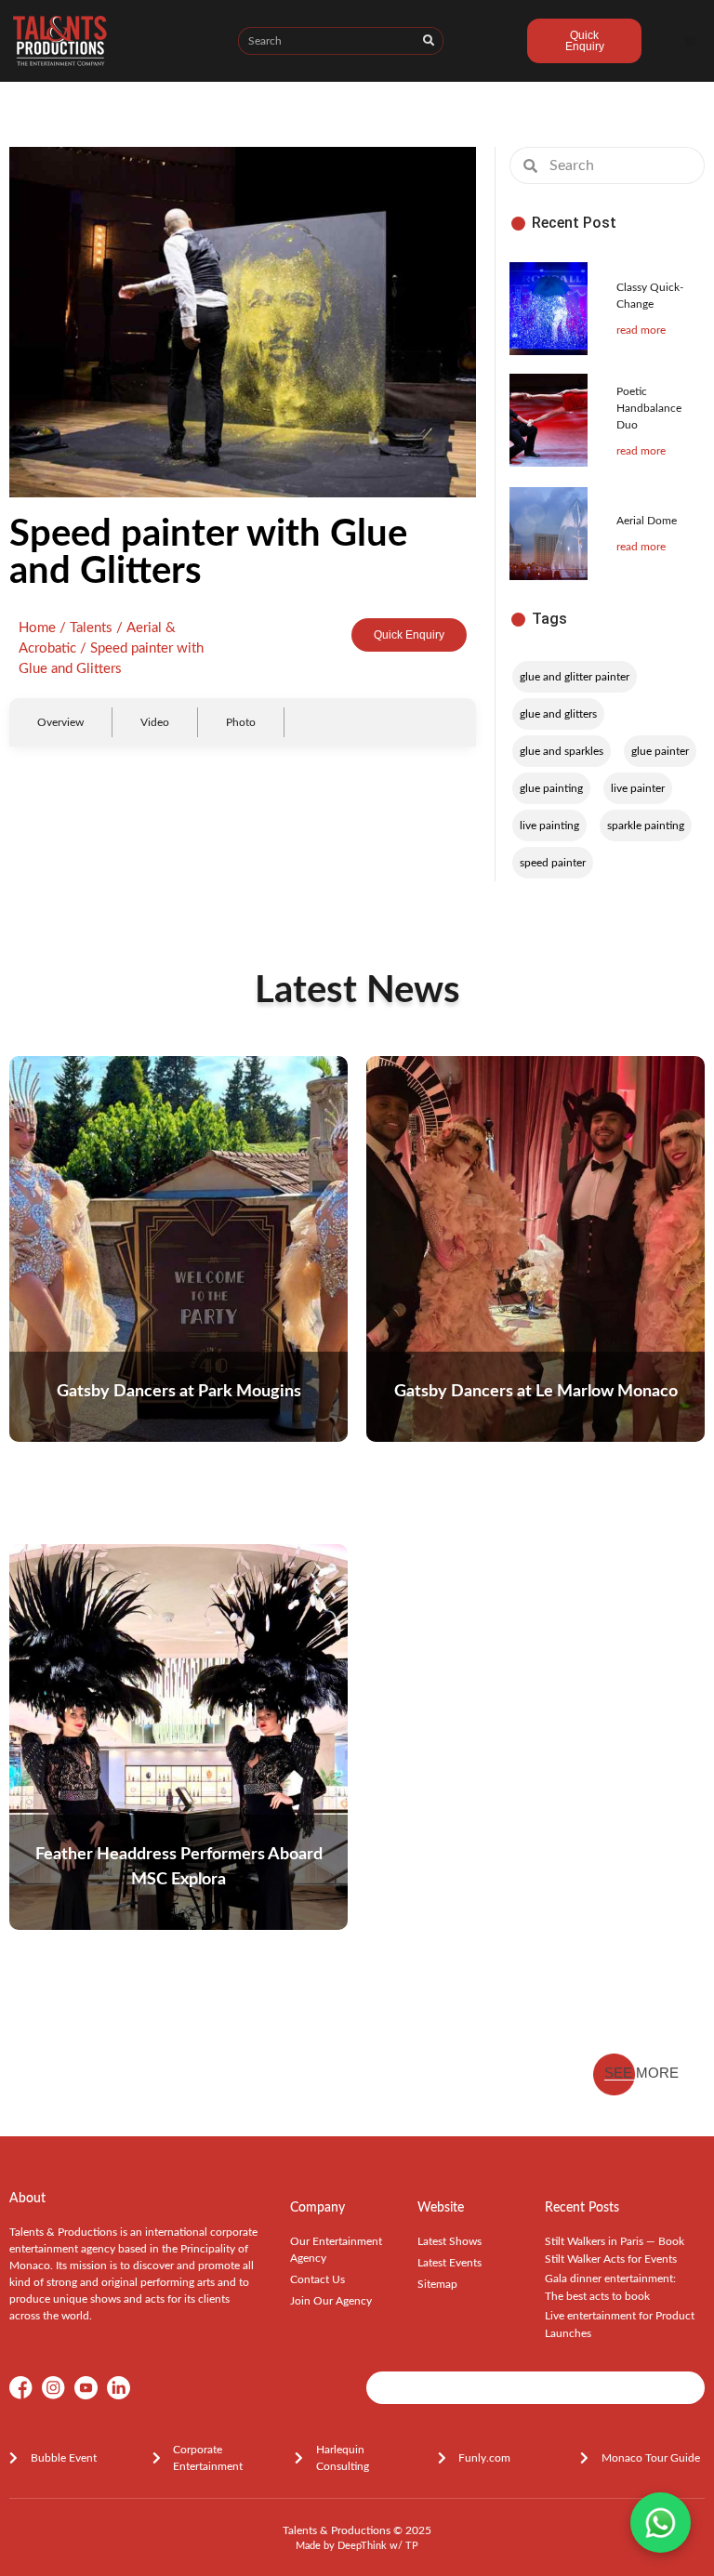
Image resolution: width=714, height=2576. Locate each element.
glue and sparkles (562, 751)
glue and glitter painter (575, 677)
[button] (690, 41)
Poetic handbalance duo (649, 408)
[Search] (429, 41)
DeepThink (362, 2546)
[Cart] (485, 44)
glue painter (660, 751)
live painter (638, 788)
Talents (91, 628)
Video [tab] (155, 722)
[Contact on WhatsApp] (661, 2523)
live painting (549, 826)
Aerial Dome (647, 521)
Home (37, 628)
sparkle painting (646, 826)
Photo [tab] (241, 722)
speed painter (553, 863)
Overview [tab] (60, 722)
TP (412, 2546)
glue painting (551, 788)
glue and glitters (558, 714)
